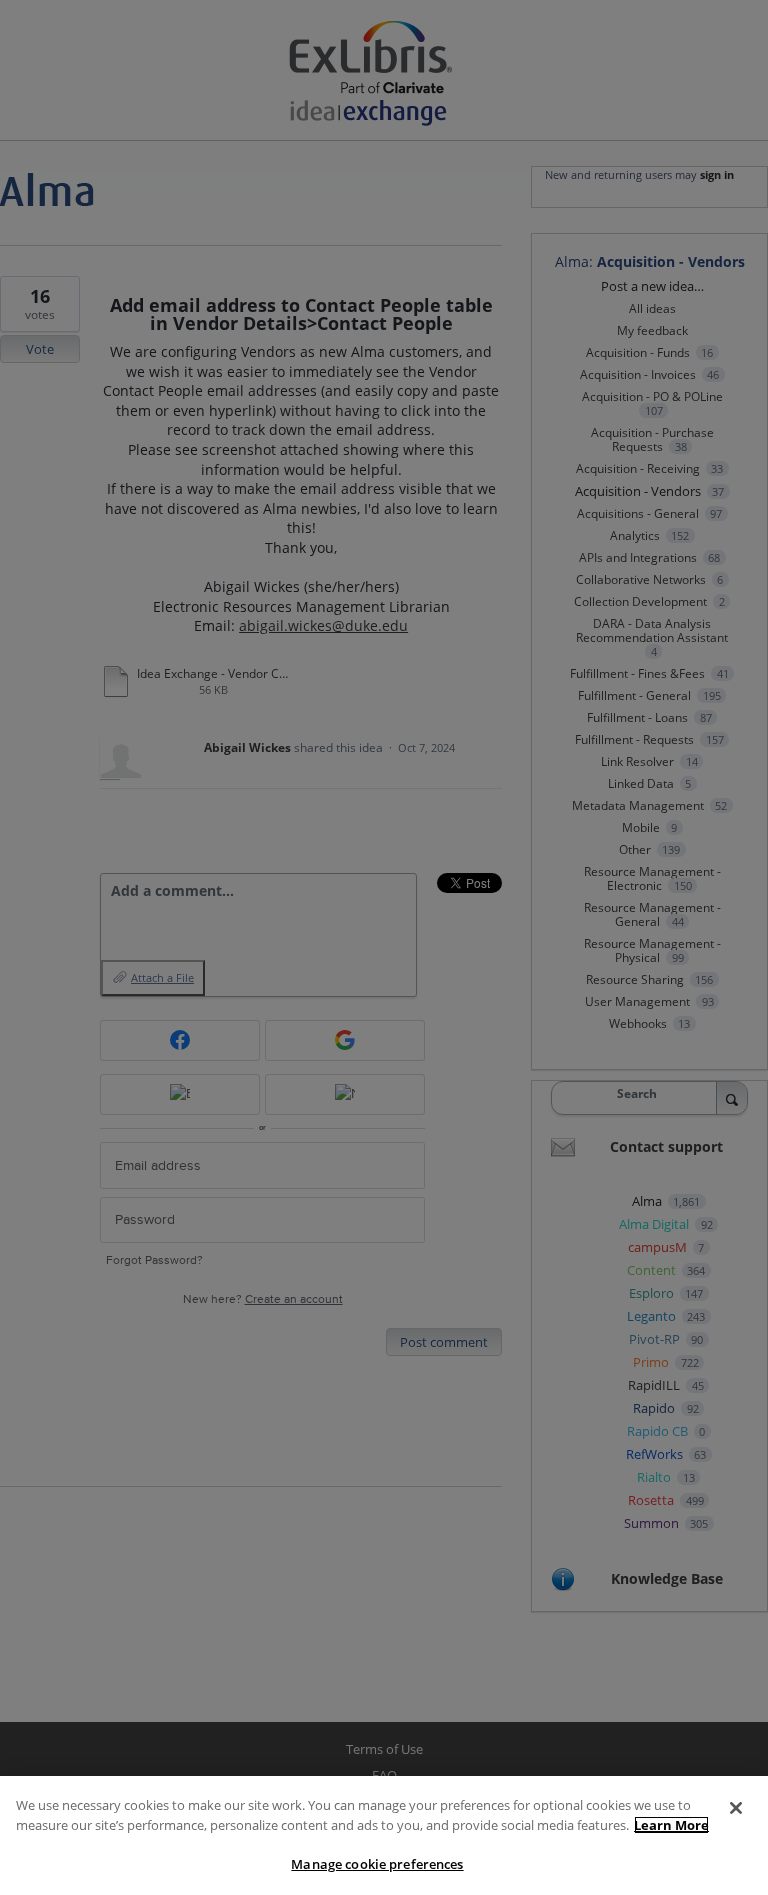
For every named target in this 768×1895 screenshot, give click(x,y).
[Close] (736, 1808)
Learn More (671, 1825)
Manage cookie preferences (377, 1864)
